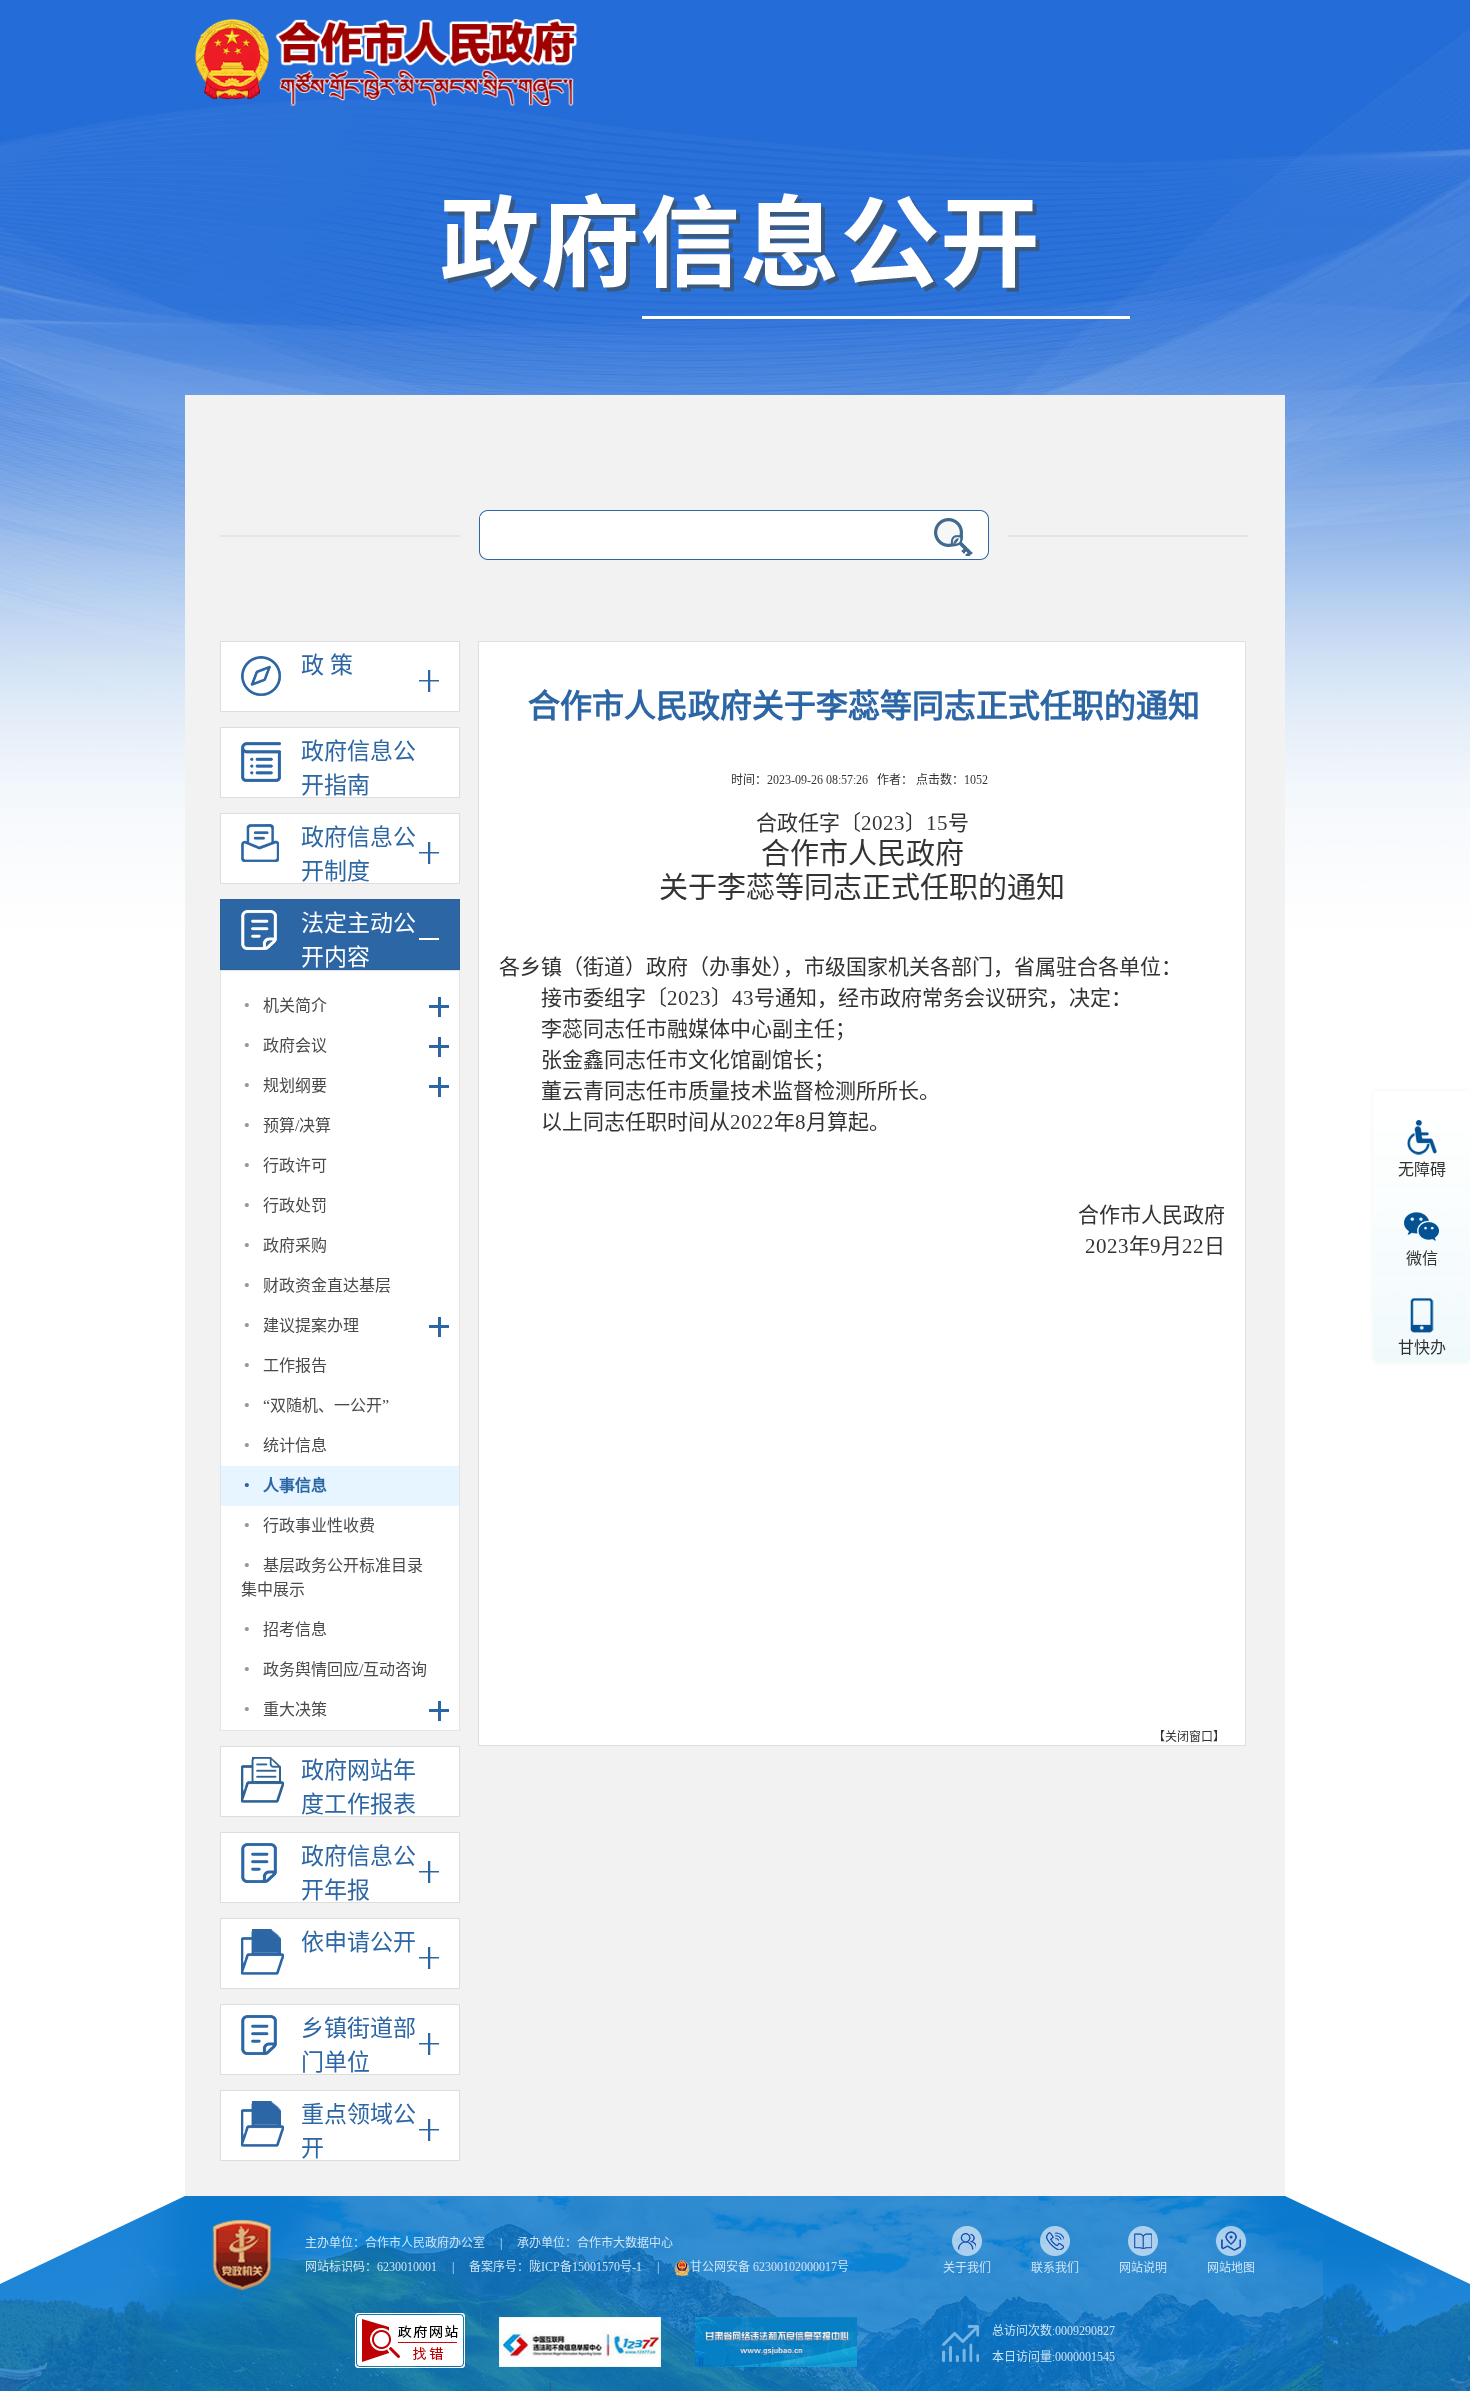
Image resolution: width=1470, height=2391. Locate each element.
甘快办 (1422, 1347)
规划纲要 (295, 1085)
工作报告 (295, 1365)
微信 (1422, 1258)
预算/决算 (297, 1125)
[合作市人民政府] (385, 54)
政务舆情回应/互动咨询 (345, 1669)
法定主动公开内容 (358, 940)
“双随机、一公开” (326, 1405)
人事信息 (295, 1485)
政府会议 (295, 1045)
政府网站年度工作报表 (358, 1787)
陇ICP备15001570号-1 (585, 2267)
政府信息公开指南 (358, 768)
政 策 (327, 665)
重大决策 (295, 1709)
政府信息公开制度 (358, 854)
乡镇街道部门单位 (358, 2045)
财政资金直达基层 (327, 1285)
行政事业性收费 (319, 1525)
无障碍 (1422, 1169)
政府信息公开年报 (358, 1873)
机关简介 (295, 1005)
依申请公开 (358, 1942)
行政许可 (295, 1165)
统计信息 (295, 1445)
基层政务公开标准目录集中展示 (332, 1577)
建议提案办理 (311, 1325)
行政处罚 (295, 1205)
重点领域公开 (358, 2131)
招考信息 (295, 1629)
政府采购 (295, 1245)
